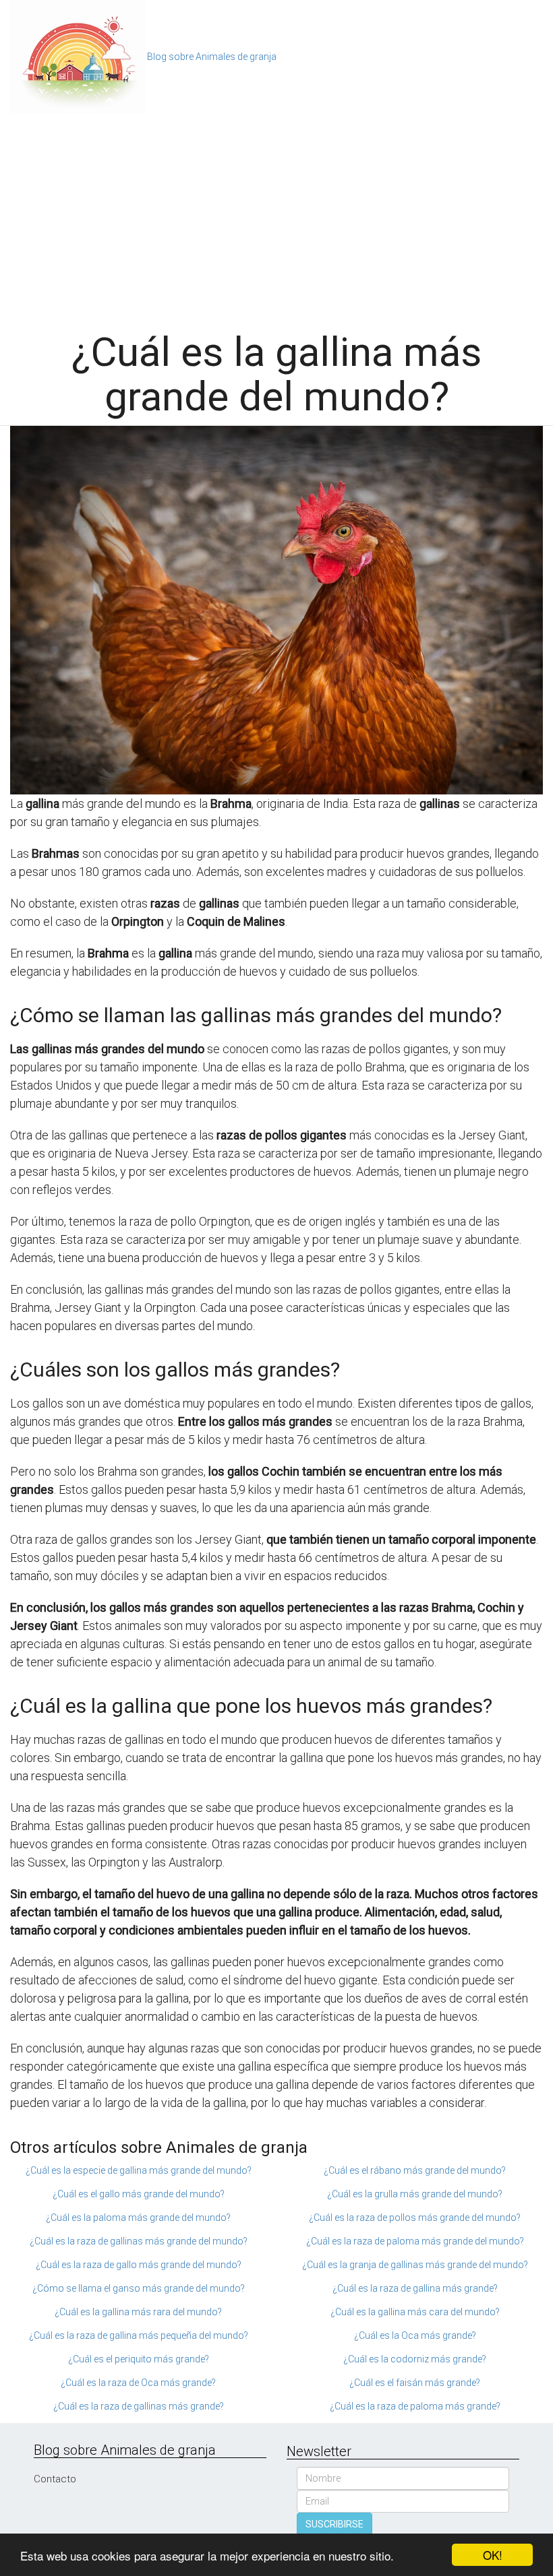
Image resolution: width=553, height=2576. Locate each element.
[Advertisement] (276, 216)
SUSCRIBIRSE (334, 2524)
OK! (493, 2555)
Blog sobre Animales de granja (212, 57)
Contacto (55, 2479)
